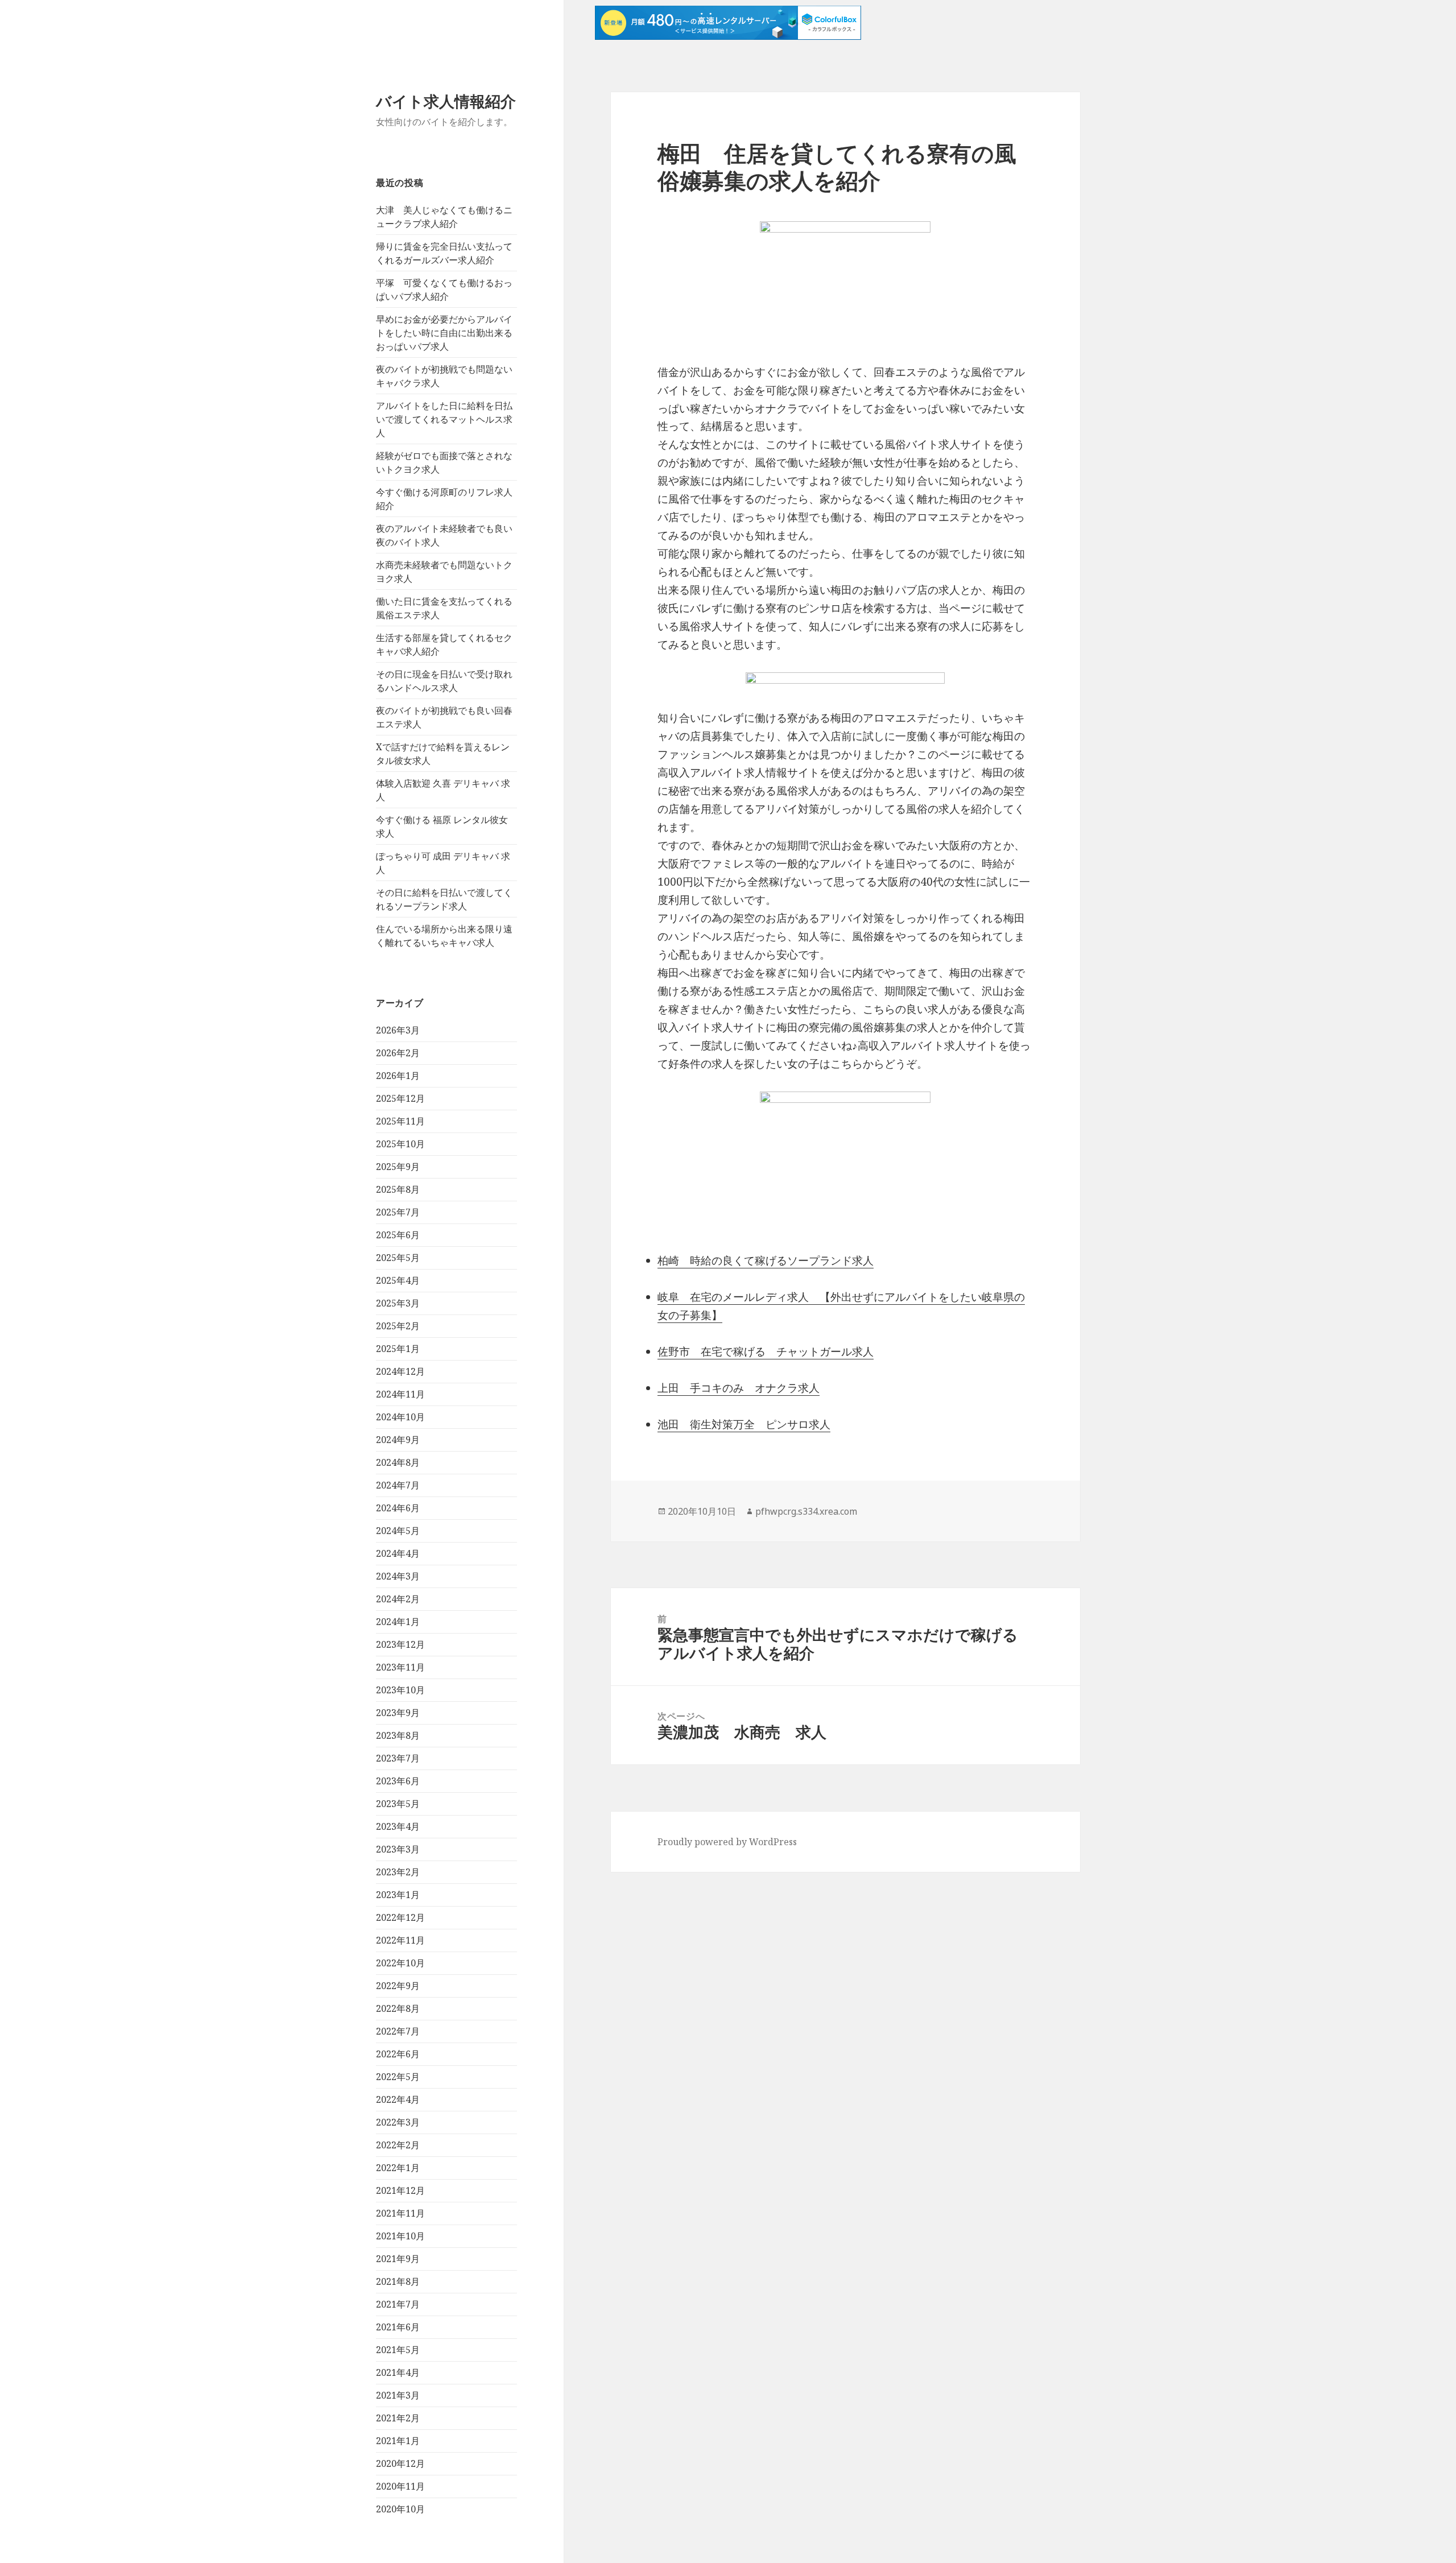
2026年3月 (398, 1030)
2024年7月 (398, 1485)
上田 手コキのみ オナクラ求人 (739, 1388)
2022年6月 (398, 2054)
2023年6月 (398, 1781)
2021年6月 (398, 2327)
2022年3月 (398, 2122)
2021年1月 (398, 2441)
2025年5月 (398, 1258)
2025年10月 (400, 1144)
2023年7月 (398, 1758)
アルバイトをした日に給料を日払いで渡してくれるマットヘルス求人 (444, 419)
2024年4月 (398, 1553)
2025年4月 (398, 1280)
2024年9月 (398, 1440)
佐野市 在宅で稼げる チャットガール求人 (766, 1351)
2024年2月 (398, 1599)
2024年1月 (398, 1622)
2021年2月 (398, 2418)
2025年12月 (400, 1098)
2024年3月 (398, 1576)
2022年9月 (398, 1986)
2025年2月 (398, 1326)
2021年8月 (398, 2281)
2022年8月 (398, 2008)
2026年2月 (398, 1053)
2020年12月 (400, 2463)
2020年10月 (400, 2509)
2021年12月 (400, 2190)
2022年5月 (398, 2077)
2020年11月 (400, 2486)
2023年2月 (398, 1872)
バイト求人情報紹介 (446, 101)
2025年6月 (398, 1235)
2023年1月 (398, 1895)
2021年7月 (398, 2304)
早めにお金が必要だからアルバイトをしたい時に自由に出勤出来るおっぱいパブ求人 (444, 333)
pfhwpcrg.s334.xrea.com (806, 1511)
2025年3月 (398, 1303)
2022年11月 (400, 1940)
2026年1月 (398, 1076)
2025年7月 (398, 1212)
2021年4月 (398, 2372)
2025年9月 (398, 1167)
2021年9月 (398, 2259)
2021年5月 (398, 2350)
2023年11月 (400, 1667)
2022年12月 (400, 1917)
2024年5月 (398, 1531)
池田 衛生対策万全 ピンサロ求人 (744, 1424)
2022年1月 (398, 2168)
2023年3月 (398, 1849)
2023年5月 (398, 1804)
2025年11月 (400, 1121)
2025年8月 (398, 1189)
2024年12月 (400, 1371)
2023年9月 (398, 1713)
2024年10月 (400, 1417)
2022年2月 (398, 2145)
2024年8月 (398, 1462)
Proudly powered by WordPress (727, 1842)
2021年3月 (398, 2395)
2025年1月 (398, 1349)
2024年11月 (400, 1394)
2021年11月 (400, 2213)
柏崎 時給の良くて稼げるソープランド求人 (766, 1260)
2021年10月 (400, 2236)
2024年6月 (398, 1508)
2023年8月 (398, 1735)
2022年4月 (398, 2099)
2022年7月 (398, 2031)
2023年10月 (400, 1690)
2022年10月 (400, 1963)
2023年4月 (398, 1826)
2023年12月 (400, 1644)
